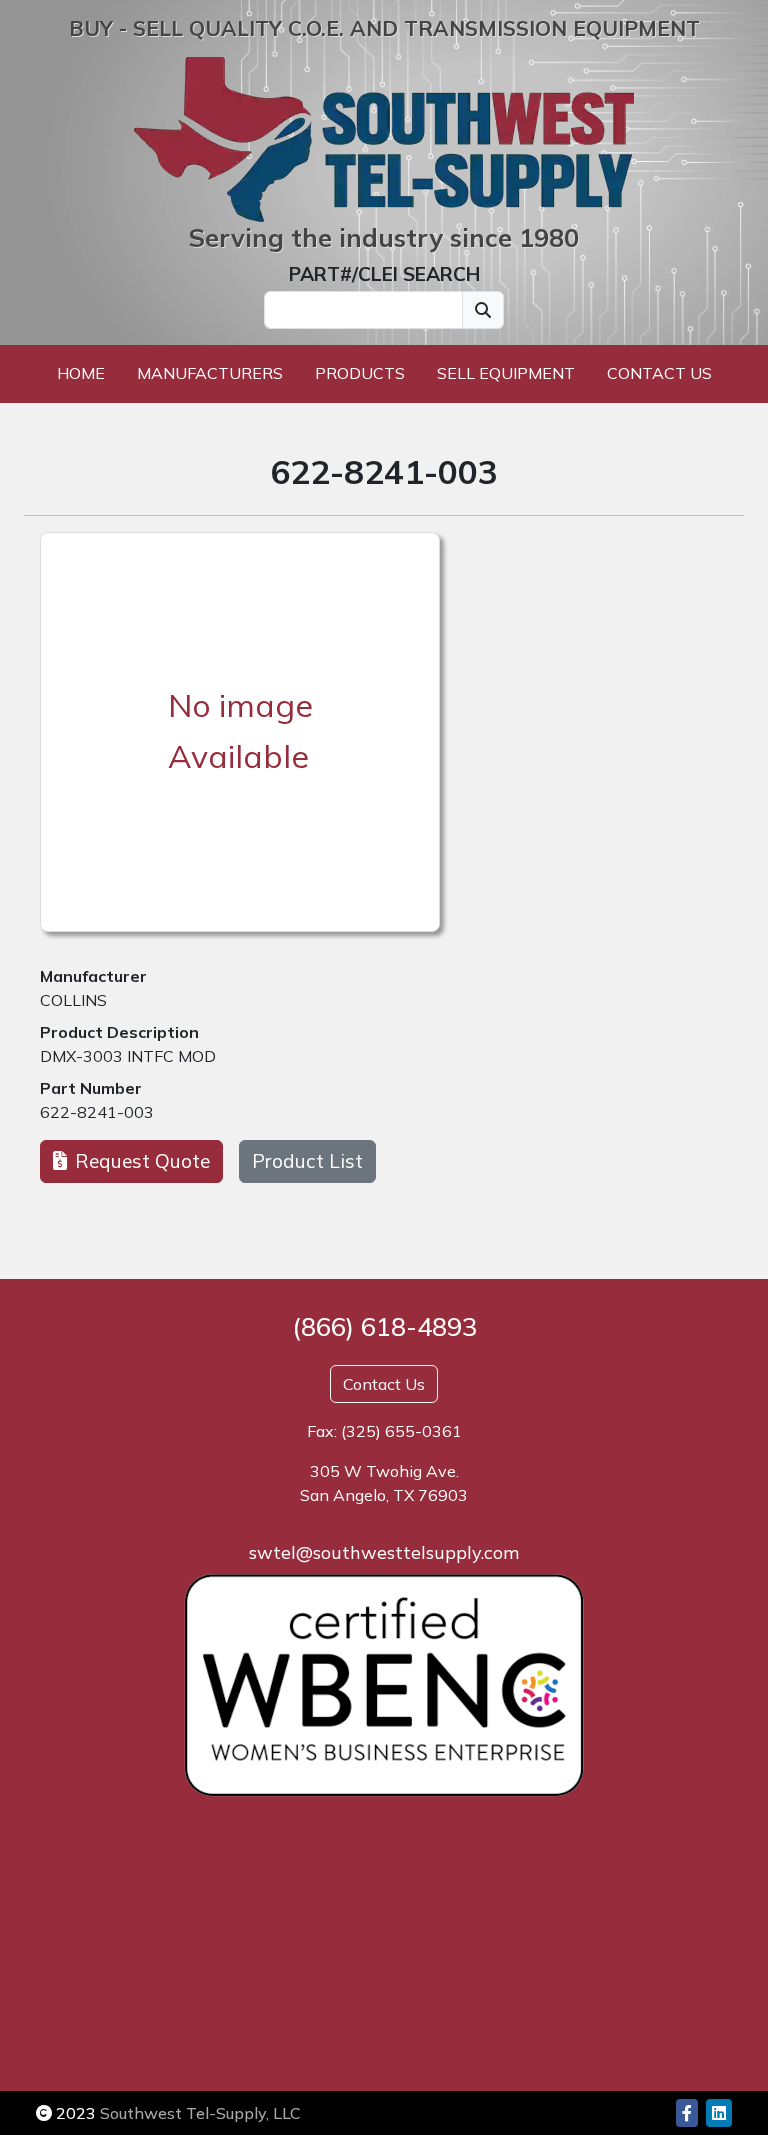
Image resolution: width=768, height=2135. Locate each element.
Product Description (119, 1032)
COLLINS (73, 1000)
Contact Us (659, 373)
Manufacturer (93, 976)
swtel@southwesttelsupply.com (384, 1552)
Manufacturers (210, 373)
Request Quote (142, 1161)
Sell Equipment (506, 373)
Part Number (91, 1088)
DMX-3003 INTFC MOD (128, 1056)
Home (81, 373)
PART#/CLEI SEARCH (384, 274)
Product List (307, 1161)
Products (360, 373)
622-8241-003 (97, 1112)
